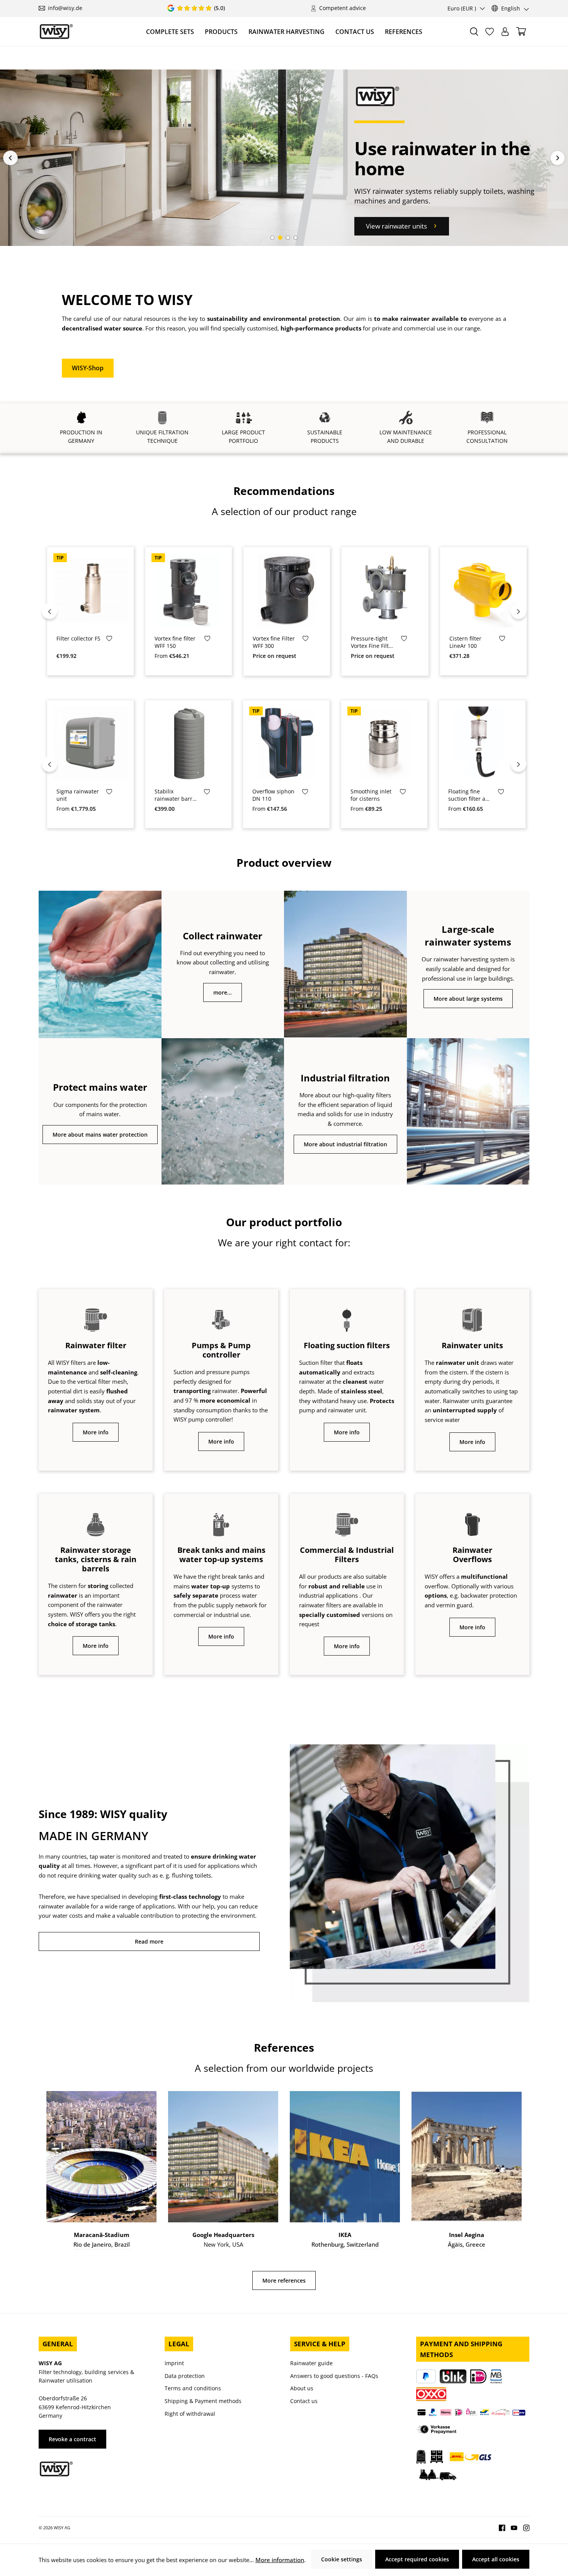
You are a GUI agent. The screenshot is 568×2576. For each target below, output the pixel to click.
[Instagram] (524, 2527)
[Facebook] (502, 2527)
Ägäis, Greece (467, 2244)
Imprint (174, 2363)
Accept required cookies (417, 2559)
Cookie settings (342, 2559)
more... (223, 992)
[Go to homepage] (56, 31)
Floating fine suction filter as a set (468, 795)
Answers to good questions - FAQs (334, 2376)
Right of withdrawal (190, 2414)
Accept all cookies (496, 2559)
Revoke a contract (72, 2439)
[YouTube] (511, 2527)
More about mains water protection (100, 1135)
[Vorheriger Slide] (10, 158)
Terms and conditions (193, 2388)
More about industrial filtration (345, 1144)
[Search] (474, 32)
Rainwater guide (311, 2363)
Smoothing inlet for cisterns (371, 795)
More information (280, 2560)
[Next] (519, 611)
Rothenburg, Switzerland (345, 2244)
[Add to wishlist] (109, 640)
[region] (284, 611)
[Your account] (505, 32)
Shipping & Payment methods (203, 2401)
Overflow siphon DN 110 (273, 795)
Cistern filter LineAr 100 (465, 642)
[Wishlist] (490, 32)
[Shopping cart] (521, 31)
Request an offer (385, 622)
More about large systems (468, 999)
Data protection (185, 2376)
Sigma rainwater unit (78, 795)
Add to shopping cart (95, 622)
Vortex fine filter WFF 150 (175, 642)
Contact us (304, 2401)
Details (189, 622)
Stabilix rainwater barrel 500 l (176, 795)
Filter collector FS (78, 639)
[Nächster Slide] (558, 158)
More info (96, 1432)
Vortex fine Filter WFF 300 (274, 642)
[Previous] (49, 611)
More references (284, 2280)
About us (302, 2388)
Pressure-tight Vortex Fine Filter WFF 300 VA (372, 642)
